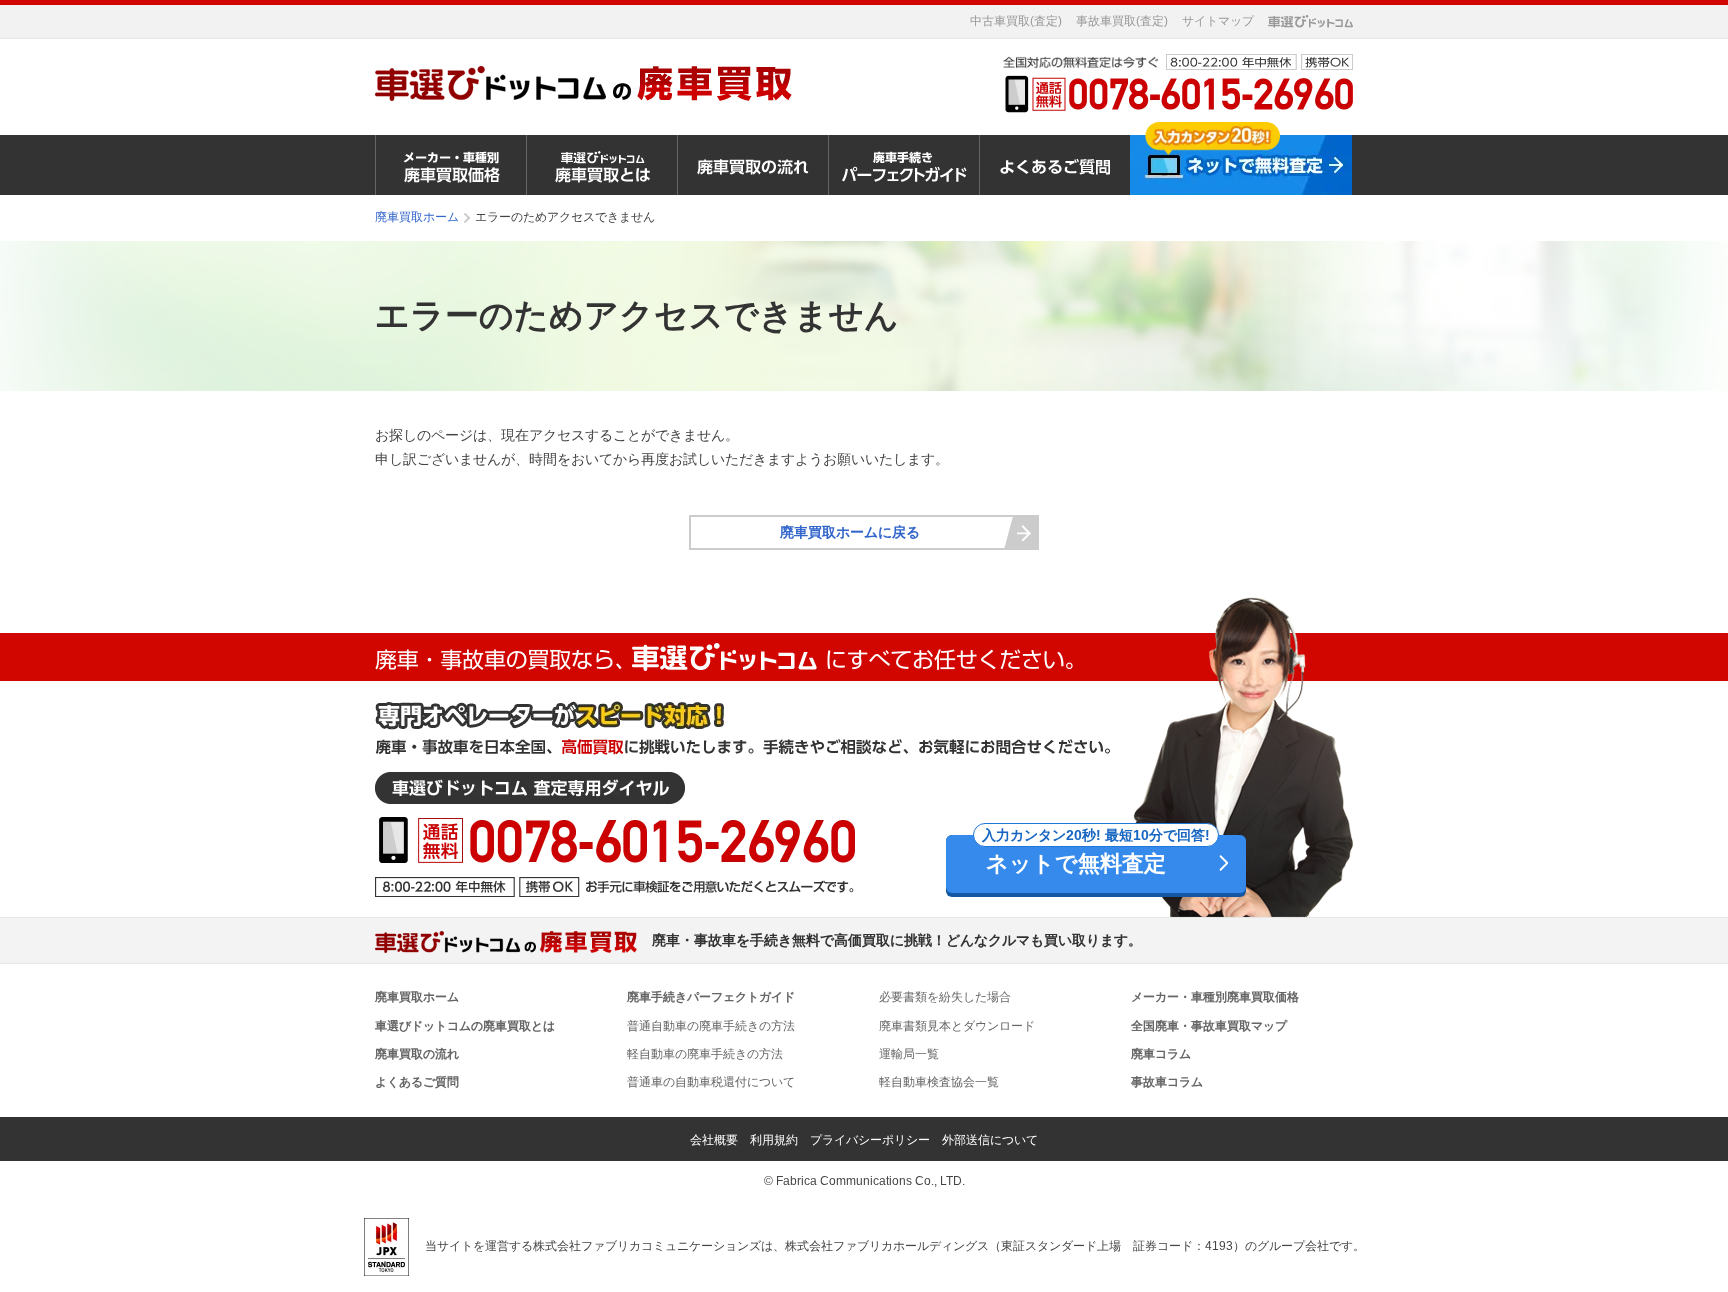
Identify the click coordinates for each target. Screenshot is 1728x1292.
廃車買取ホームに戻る (850, 532)
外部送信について (990, 1140)
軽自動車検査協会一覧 (939, 1082)
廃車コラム (1161, 1054)
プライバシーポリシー (870, 1140)
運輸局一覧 (909, 1054)
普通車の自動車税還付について (711, 1082)
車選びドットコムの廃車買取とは (465, 1026)
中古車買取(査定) (1016, 21)
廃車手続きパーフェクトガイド (711, 997)
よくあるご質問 (417, 1082)
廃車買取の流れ (417, 1054)
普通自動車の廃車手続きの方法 (711, 1026)
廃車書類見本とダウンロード (957, 1026)
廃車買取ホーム (417, 997)
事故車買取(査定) (1122, 21)
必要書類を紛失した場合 (945, 997)
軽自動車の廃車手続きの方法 (705, 1054)
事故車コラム (1167, 1082)
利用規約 (774, 1140)
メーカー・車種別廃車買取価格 (1215, 997)
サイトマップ (1218, 21)
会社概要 (714, 1140)
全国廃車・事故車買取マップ (1209, 1026)
